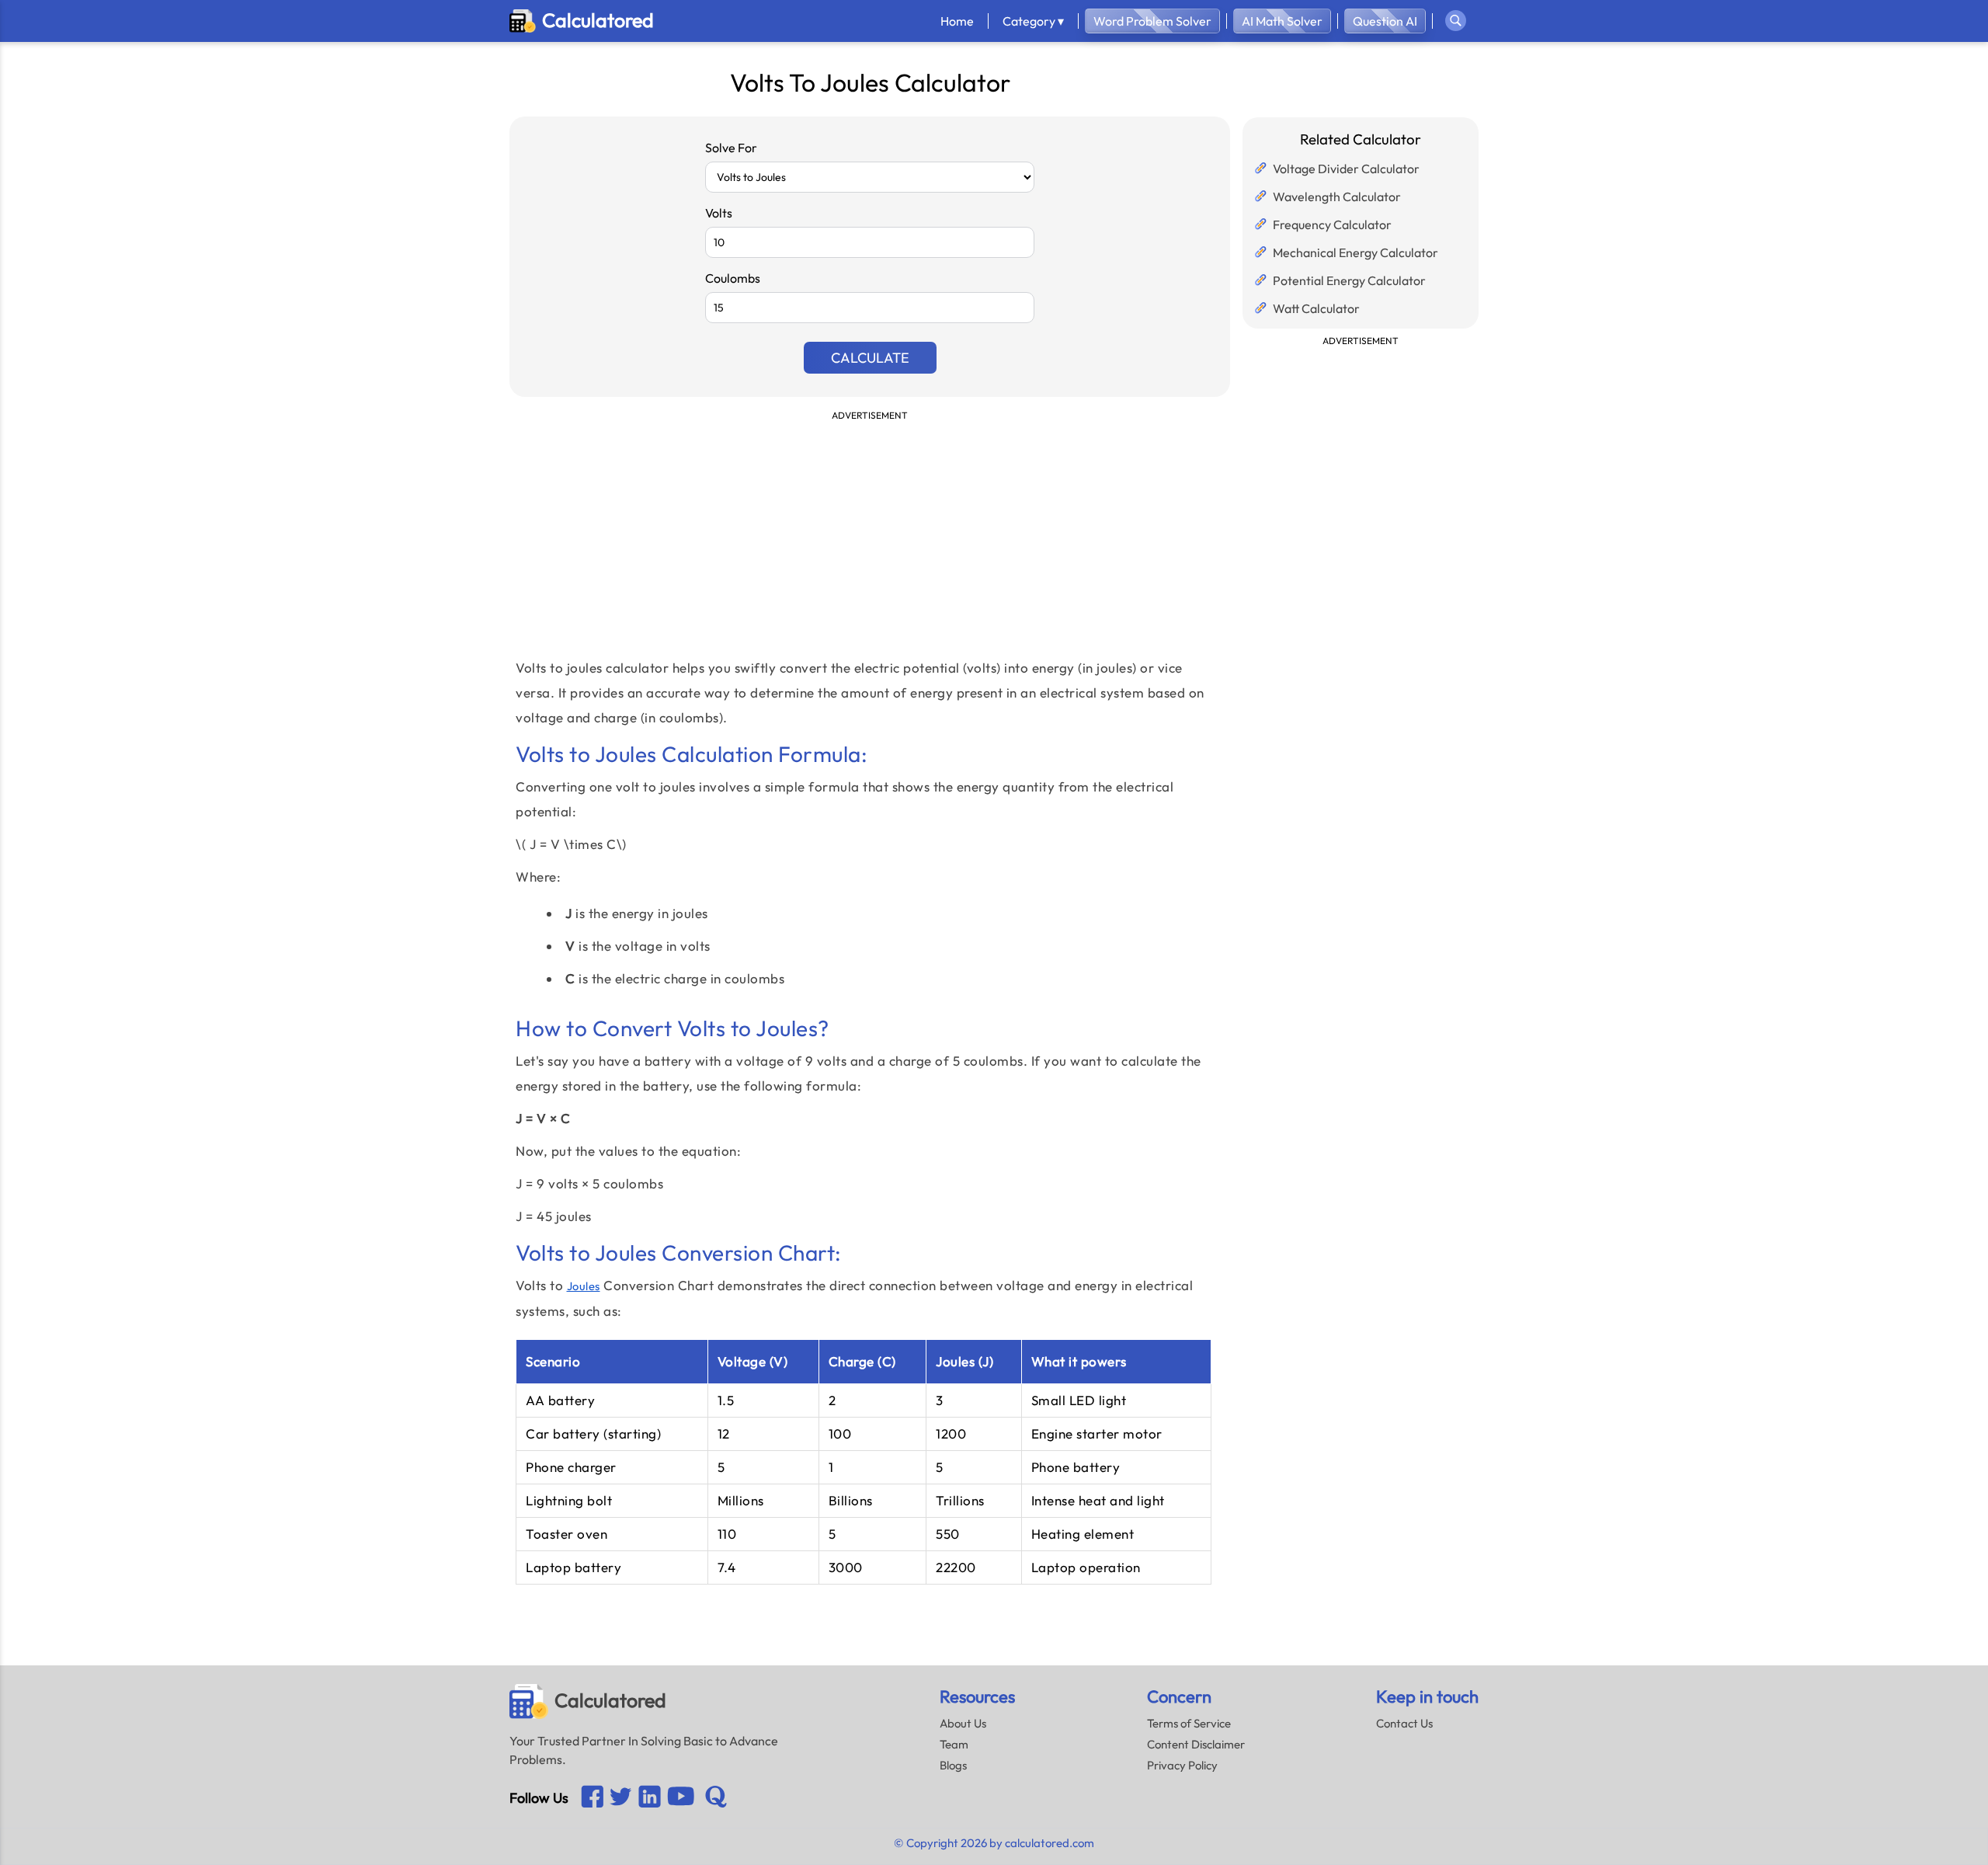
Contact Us (1404, 1723)
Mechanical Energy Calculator (1355, 252)
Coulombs (733, 278)
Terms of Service (1189, 1723)
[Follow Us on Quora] (716, 1798)
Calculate (870, 358)
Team (954, 1744)
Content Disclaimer (1196, 1744)
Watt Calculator (1316, 308)
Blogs (953, 1765)
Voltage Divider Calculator (1346, 169)
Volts (719, 213)
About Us (963, 1723)
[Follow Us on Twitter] (621, 1798)
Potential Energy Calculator (1349, 280)
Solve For (731, 148)
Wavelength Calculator (1337, 197)
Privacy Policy (1182, 1765)
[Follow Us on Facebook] (592, 1798)
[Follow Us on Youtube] (650, 1798)
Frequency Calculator (1332, 224)
